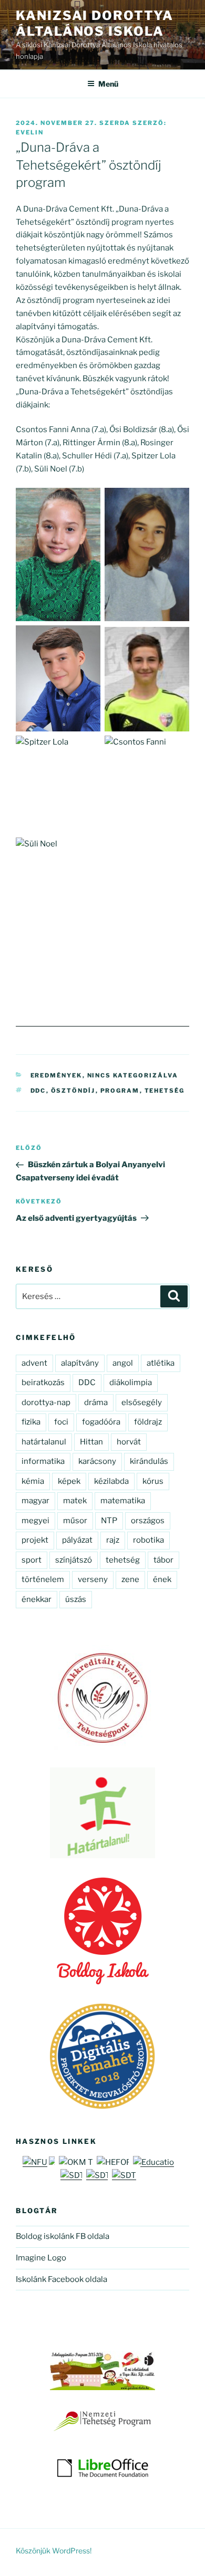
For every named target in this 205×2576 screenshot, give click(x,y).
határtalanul (44, 1442)
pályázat (77, 1540)
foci (61, 1422)
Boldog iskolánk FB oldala (63, 2236)
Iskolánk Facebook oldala (61, 2279)
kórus (153, 1481)
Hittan (91, 1442)
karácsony (97, 1461)
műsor (75, 1521)
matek (75, 1501)
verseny (93, 1579)
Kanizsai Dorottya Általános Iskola (95, 23)
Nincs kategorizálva (133, 1075)
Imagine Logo (41, 2258)
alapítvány (80, 1363)
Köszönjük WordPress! (54, 2551)
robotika (148, 1540)
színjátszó (74, 1560)
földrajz (148, 1422)
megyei (35, 1521)
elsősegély (142, 1402)
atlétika (161, 1363)
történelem (43, 1579)
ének (162, 1579)
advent (34, 1363)
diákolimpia (131, 1383)
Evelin (30, 132)
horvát (129, 1442)
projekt (35, 1540)
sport (32, 1560)
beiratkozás (43, 1383)
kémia (33, 1481)
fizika (31, 1422)
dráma (96, 1402)
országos (148, 1521)
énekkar (37, 1599)
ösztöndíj (73, 1091)
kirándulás (149, 1461)
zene (130, 1579)
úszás (76, 1599)
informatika (43, 1461)
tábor (163, 1560)
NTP (109, 1521)
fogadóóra (101, 1422)
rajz (113, 1540)
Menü (108, 84)
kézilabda (111, 1481)
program (120, 1091)
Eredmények (57, 1075)
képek (69, 1481)
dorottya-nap (46, 1402)
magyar (35, 1501)
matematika (123, 1501)
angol (123, 1363)
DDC (38, 1091)
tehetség (165, 1091)
